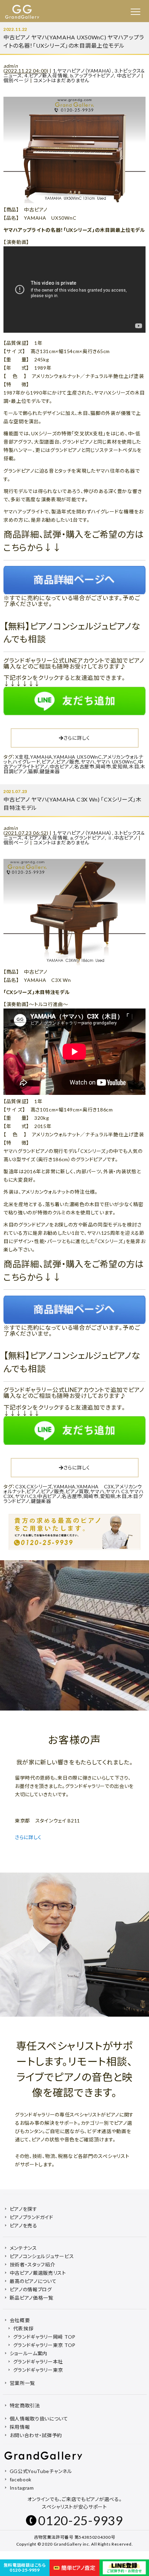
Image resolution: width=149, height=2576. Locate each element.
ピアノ (48, 762)
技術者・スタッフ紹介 (33, 2265)
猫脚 (33, 771)
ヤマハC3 (25, 1496)
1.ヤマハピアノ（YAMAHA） (83, 71)
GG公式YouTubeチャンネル (41, 2471)
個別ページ (16, 80)
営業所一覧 (23, 2383)
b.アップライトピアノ (92, 75)
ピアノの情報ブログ (31, 2289)
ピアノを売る (24, 2225)
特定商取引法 (25, 2405)
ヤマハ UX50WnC (117, 762)
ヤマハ (88, 762)
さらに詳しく (77, 738)
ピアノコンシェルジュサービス (42, 2256)
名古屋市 (84, 766)
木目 (134, 766)
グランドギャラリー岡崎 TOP (45, 2337)
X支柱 (22, 757)
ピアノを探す (24, 2209)
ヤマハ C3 (117, 1491)
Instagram (22, 2488)
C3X (20, 1486)
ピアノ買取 (77, 1491)
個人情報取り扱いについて (39, 2419)
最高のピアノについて (33, 2281)
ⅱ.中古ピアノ (122, 838)
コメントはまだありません (62, 80)
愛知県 (120, 766)
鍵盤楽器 (50, 771)
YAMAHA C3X (95, 1486)
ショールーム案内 (29, 2353)
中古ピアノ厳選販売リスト (38, 2273)
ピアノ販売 (68, 762)
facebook (21, 2479)
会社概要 (20, 2320)
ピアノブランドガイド (32, 2217)
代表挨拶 (23, 2328)
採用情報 (20, 2427)
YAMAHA (41, 757)
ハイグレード (27, 762)
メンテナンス (23, 2248)
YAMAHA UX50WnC (78, 757)
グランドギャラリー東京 (38, 2370)
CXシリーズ (39, 1486)
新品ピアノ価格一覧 (32, 2298)
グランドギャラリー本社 (38, 2362)
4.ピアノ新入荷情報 (46, 75)
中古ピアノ (129, 75)
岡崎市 (103, 766)
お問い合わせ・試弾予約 (36, 2435)
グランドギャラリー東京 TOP (45, 2345)
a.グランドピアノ (88, 838)
